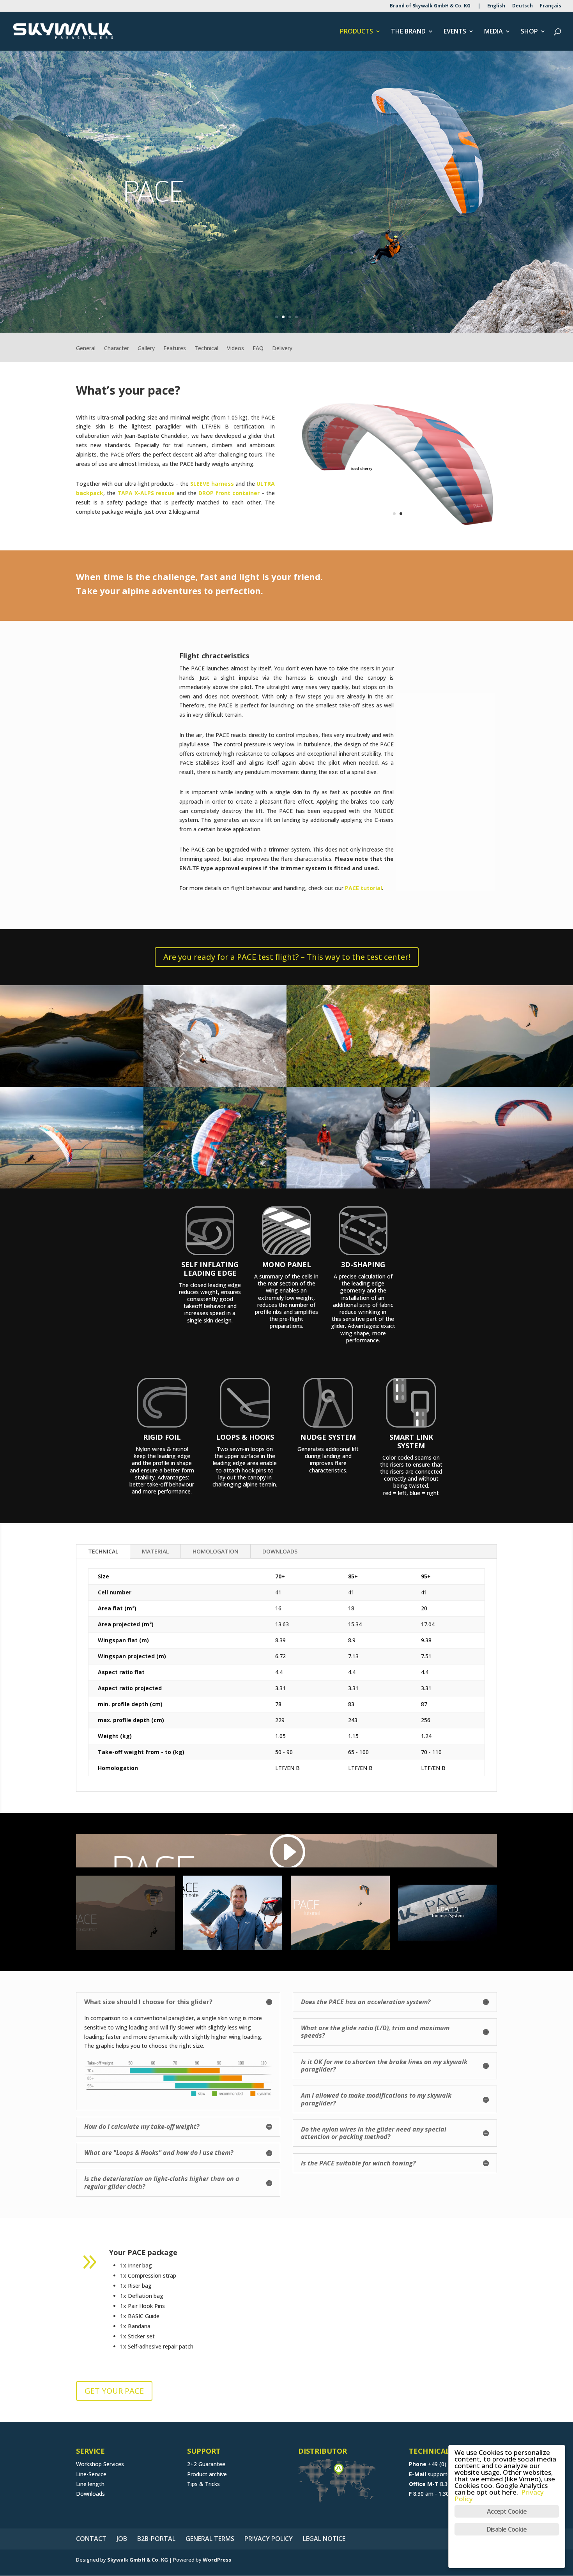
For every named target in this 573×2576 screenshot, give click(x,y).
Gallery (146, 349)
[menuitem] (496, 8)
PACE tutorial (363, 888)
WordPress (217, 2560)
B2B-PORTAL (156, 2539)
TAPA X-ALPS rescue (146, 493)
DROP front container (229, 493)
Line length (90, 2484)
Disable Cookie (507, 2529)
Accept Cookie (507, 2511)
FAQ (258, 349)
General (86, 349)
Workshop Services (100, 2464)
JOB (122, 2539)
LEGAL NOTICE (324, 2539)
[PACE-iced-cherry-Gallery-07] (215, 1188)
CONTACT (91, 2539)
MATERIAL (155, 1551)
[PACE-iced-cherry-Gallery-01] (72, 1188)
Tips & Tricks (203, 2484)
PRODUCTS (356, 32)
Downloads (90, 2494)
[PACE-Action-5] (358, 1188)
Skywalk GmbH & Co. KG (138, 2560)
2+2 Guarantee (206, 2464)
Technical (206, 349)
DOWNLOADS (280, 1551)
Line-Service (91, 2474)
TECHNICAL (103, 1551)
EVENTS (455, 32)
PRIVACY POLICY (269, 2539)
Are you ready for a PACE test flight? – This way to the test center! (287, 957)
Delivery (282, 349)
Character (117, 349)
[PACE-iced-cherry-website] (398, 529)
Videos (235, 349)
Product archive (207, 2474)
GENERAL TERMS (210, 2539)
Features (175, 349)
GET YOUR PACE (114, 2391)
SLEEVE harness (212, 484)
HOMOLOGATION (216, 1551)
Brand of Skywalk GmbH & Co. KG (430, 6)
